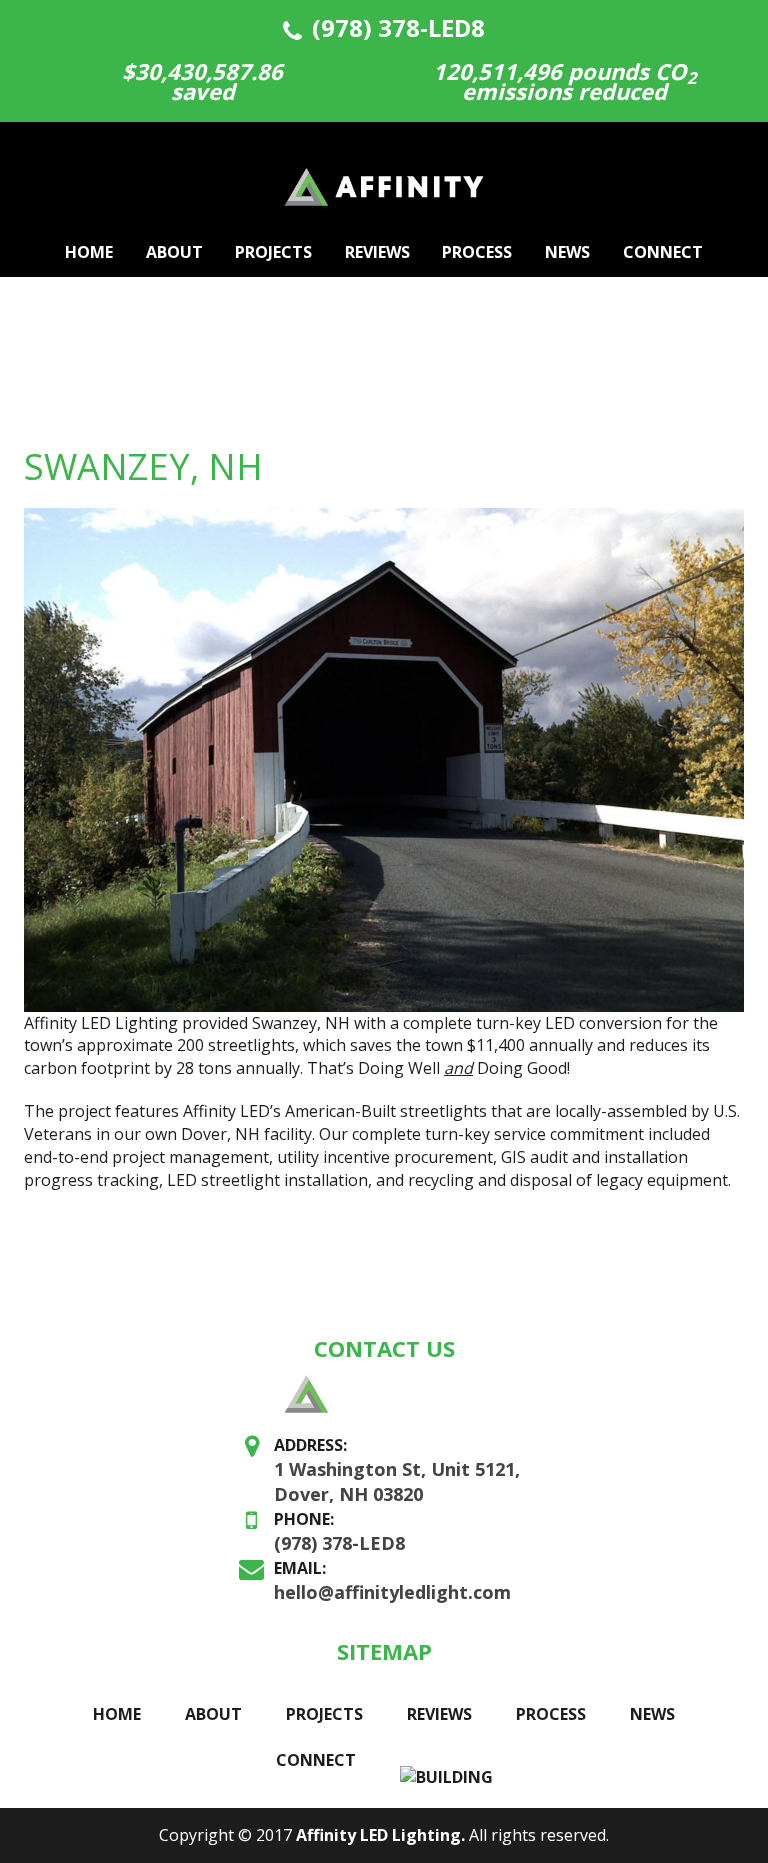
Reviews (377, 252)
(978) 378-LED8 (398, 27)
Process (477, 252)
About (174, 252)
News (567, 252)
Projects (273, 252)
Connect (663, 252)
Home (89, 252)
